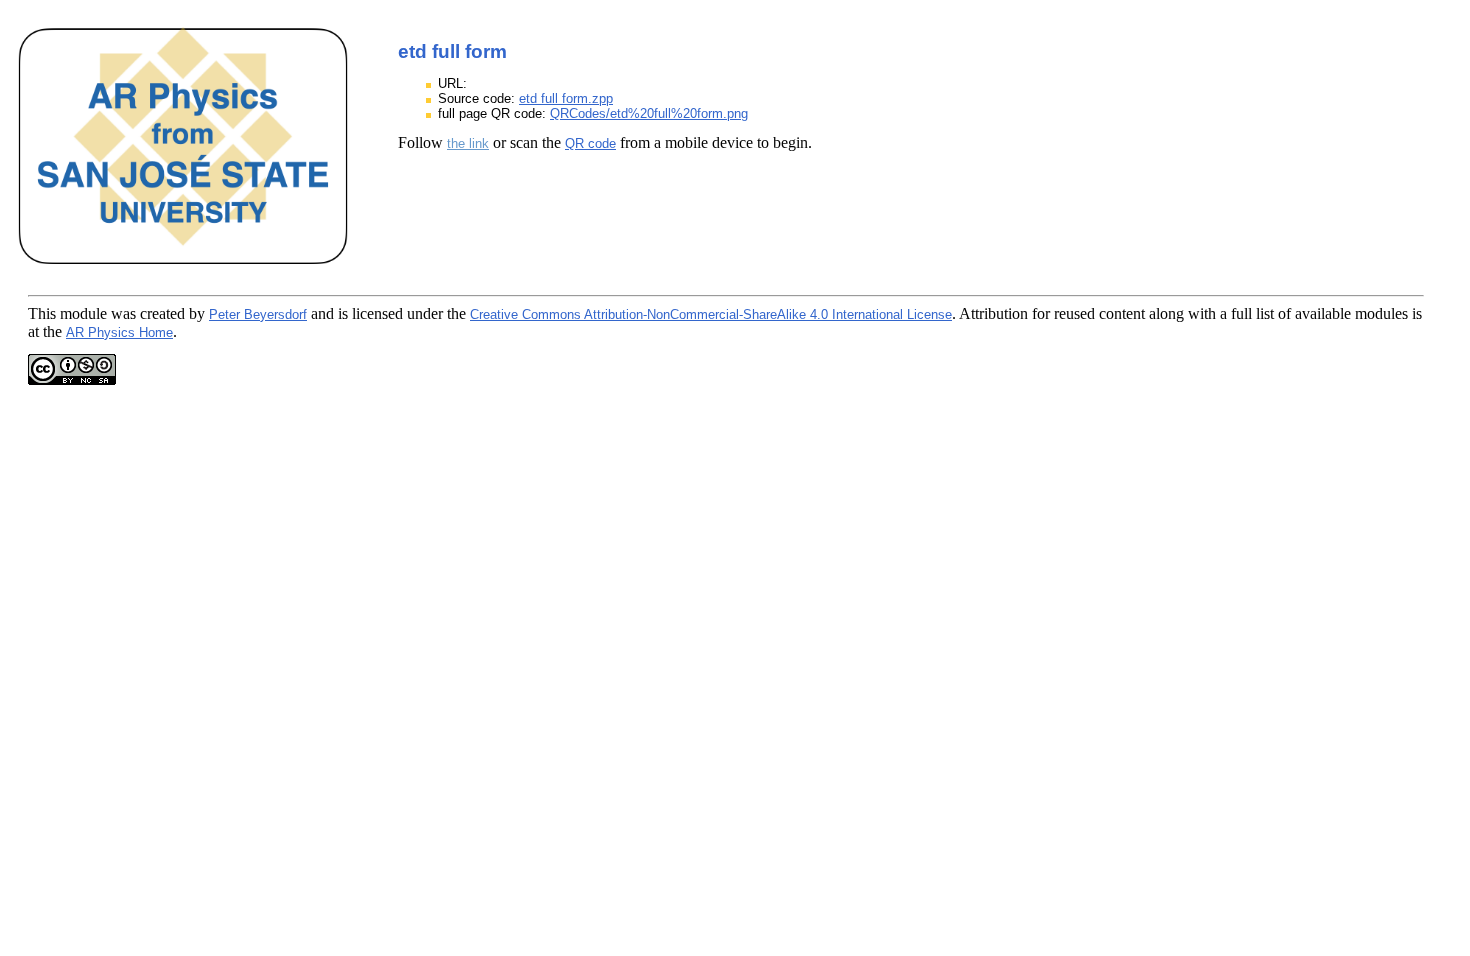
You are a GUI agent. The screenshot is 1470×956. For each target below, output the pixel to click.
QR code (590, 143)
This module (67, 313)
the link (468, 143)
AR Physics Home (119, 332)
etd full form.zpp (566, 98)
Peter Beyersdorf (258, 314)
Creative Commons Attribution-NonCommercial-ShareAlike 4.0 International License (711, 314)
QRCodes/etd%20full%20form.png (649, 113)
